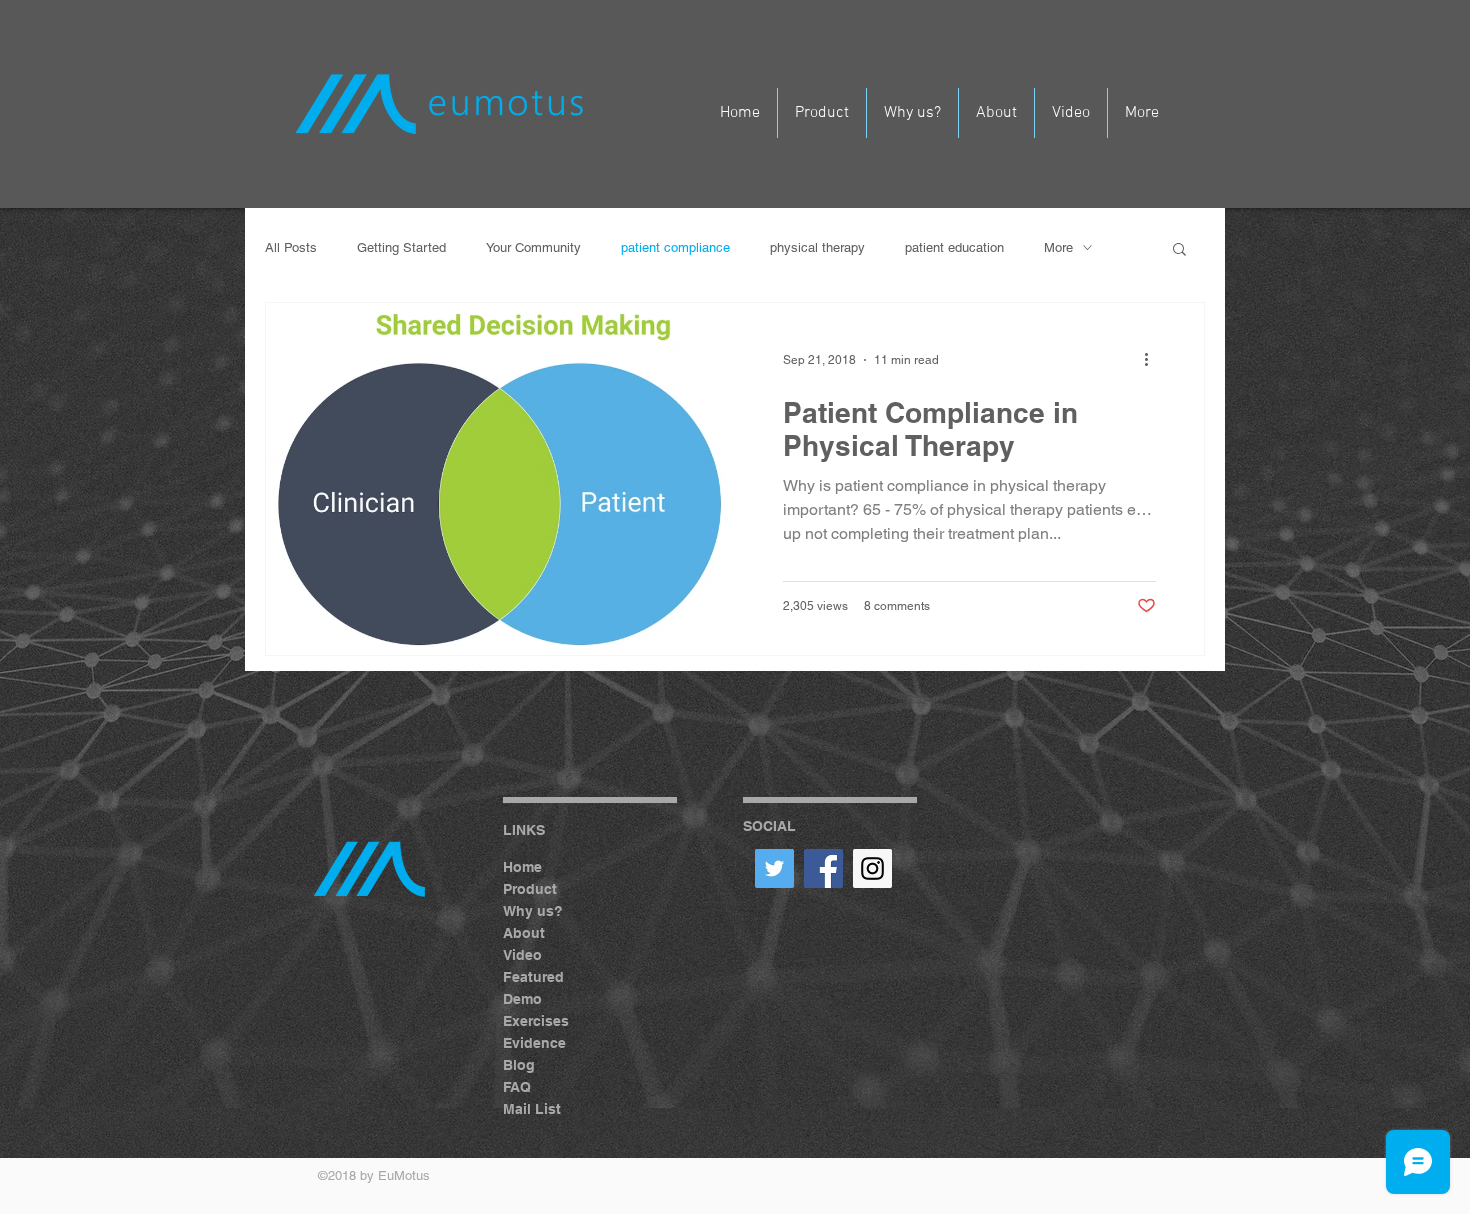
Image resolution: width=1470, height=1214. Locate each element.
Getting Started (401, 247)
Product (530, 889)
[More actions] (1153, 360)
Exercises (536, 1021)
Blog (519, 1065)
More (1058, 247)
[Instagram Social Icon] (872, 868)
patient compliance (675, 247)
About (524, 933)
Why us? (533, 911)
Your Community (533, 247)
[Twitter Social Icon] (774, 868)
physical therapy (817, 247)
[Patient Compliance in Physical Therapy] (500, 479)
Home (522, 867)
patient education (954, 247)
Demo (522, 999)
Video (522, 955)
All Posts (291, 247)
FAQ (517, 1087)
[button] (1179, 250)
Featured (533, 977)
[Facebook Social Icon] (823, 868)
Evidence (534, 1043)
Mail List (532, 1109)
